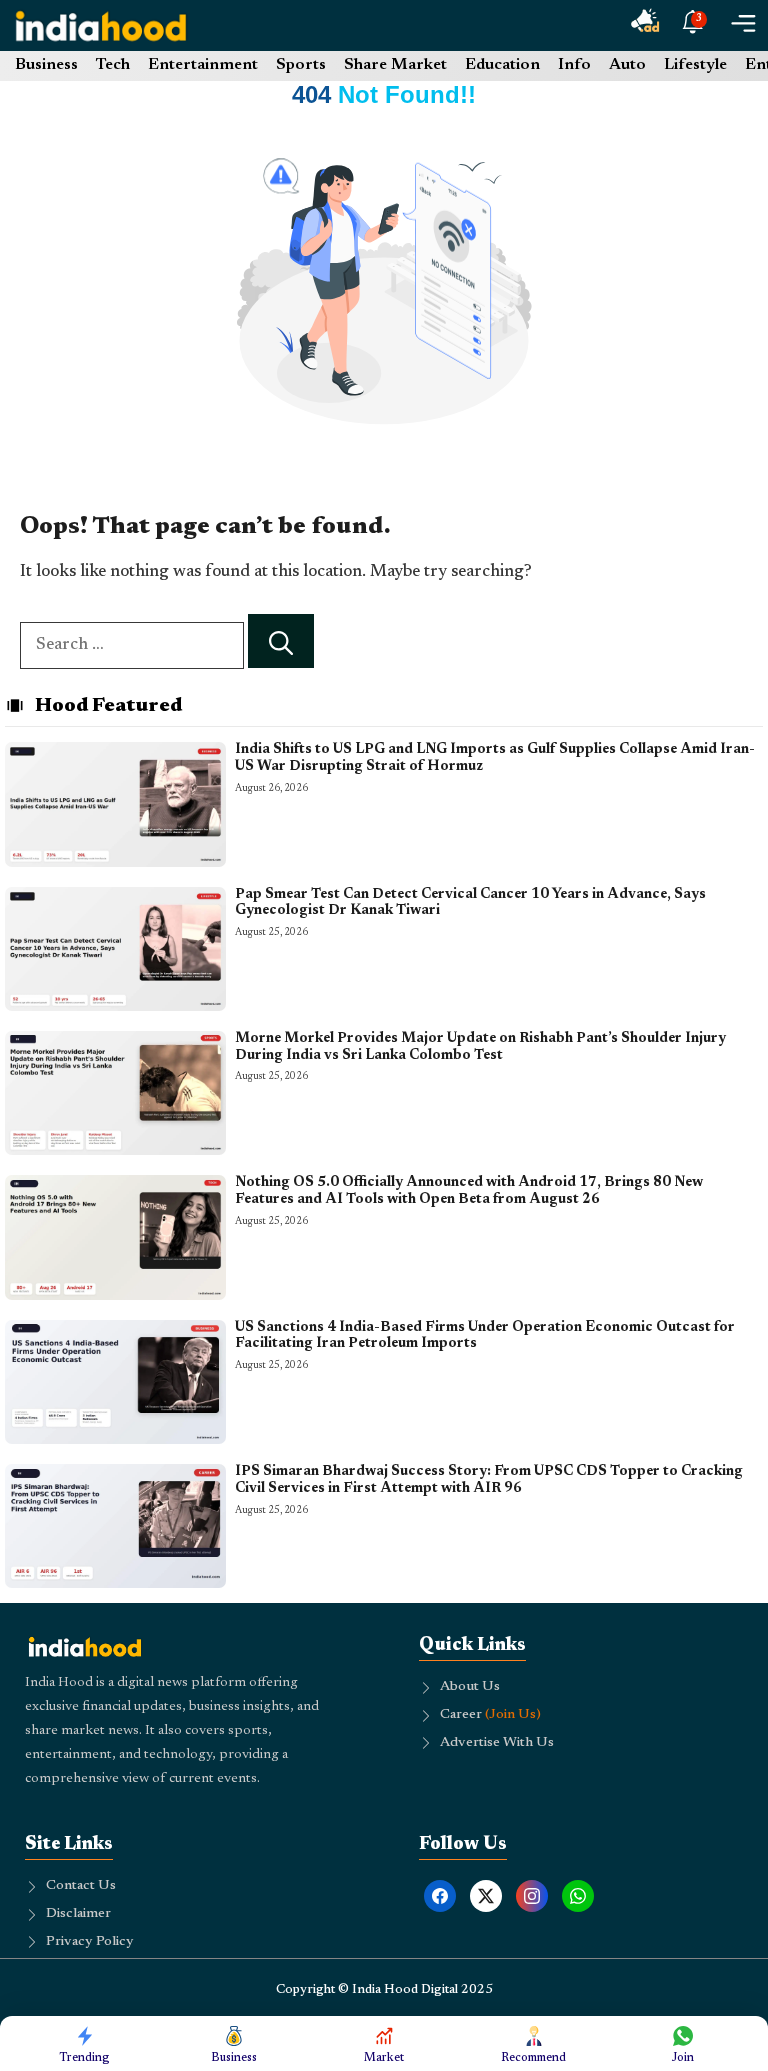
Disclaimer (78, 1914)
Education (502, 65)
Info (574, 65)
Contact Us (81, 1886)
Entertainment (203, 65)
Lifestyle (695, 65)
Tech (113, 65)
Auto (627, 65)
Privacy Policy (90, 1942)
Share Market (395, 65)
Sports (301, 65)
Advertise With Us (497, 1743)
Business (46, 65)
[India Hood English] (101, 25)
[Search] (281, 641)
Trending (84, 2058)
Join (683, 2058)
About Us (470, 1687)
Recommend (533, 2058)
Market (384, 2058)
